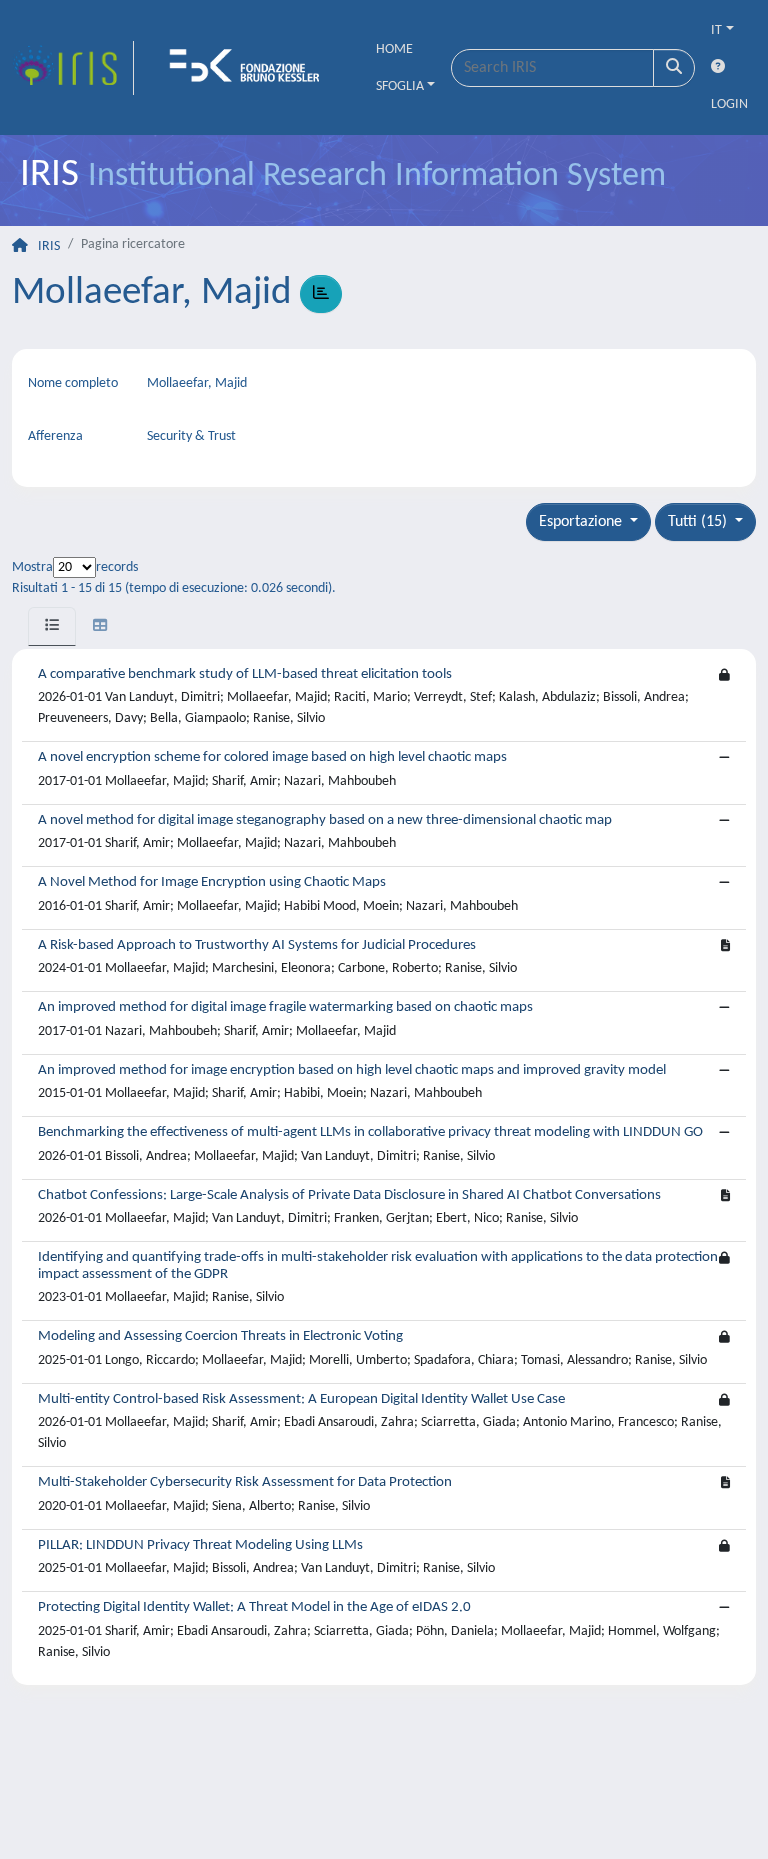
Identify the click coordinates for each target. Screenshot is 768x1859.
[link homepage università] (251, 68)
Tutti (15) (699, 522)
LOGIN (729, 104)
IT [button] (716, 30)
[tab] (52, 626)
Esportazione (582, 522)
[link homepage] (73, 68)
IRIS (49, 246)
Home (394, 49)
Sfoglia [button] (400, 86)
